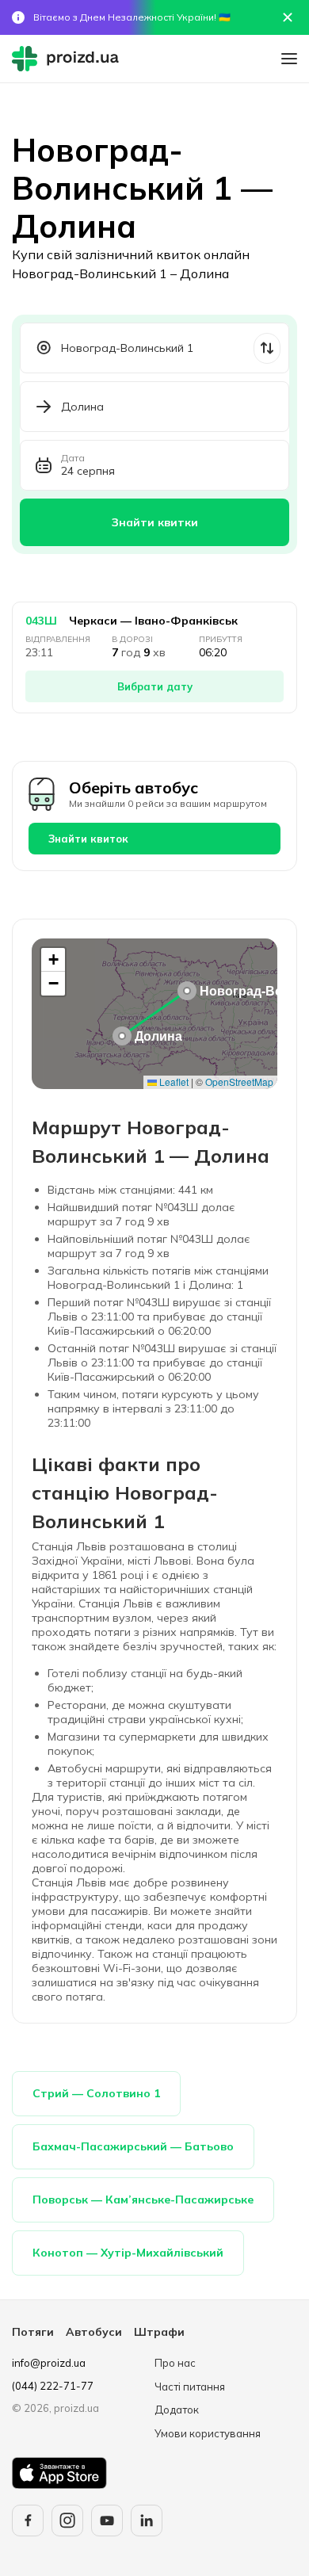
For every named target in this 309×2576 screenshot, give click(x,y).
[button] (187, 991)
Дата (73, 458)
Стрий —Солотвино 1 (96, 2093)
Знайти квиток (88, 839)
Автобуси (94, 2332)
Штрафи (159, 2332)
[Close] (288, 17)
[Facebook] (28, 2521)
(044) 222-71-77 (53, 2386)
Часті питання (190, 2387)
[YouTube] (107, 2521)
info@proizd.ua (49, 2363)
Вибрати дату (155, 686)
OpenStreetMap (239, 1082)
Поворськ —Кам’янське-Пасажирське (143, 2200)
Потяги (33, 2332)
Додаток (177, 2410)
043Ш (41, 621)
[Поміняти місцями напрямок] (267, 348)
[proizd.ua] (69, 59)
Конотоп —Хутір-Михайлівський (128, 2253)
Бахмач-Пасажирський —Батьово (133, 2146)
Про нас (175, 2363)
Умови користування (208, 2433)
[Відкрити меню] (289, 59)
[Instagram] (67, 2521)
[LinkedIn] (147, 2521)
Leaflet (173, 1082)
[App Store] (59, 2473)
